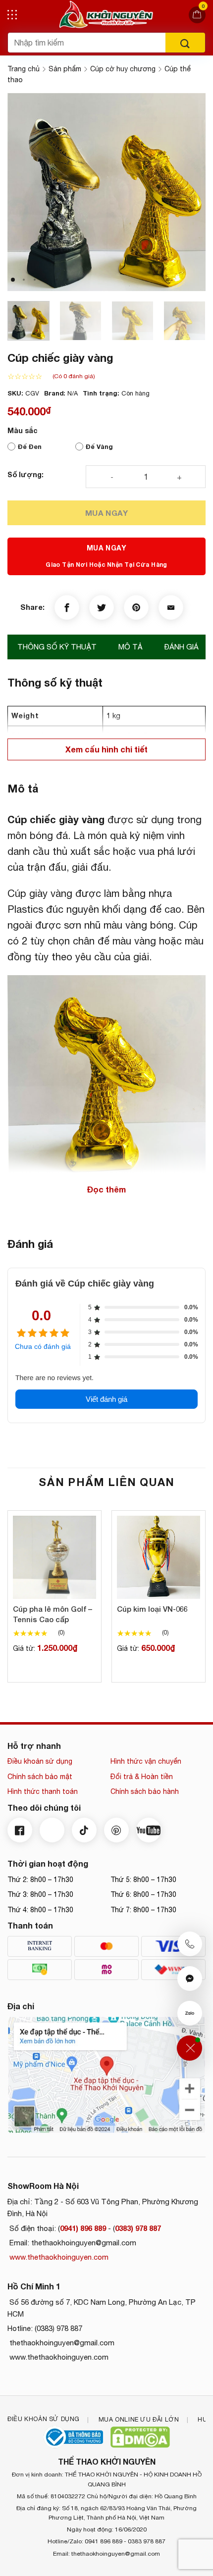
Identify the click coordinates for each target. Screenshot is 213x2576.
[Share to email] (171, 607)
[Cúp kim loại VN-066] (159, 1557)
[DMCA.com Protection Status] (140, 2437)
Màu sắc (23, 431)
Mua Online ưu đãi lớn (139, 2419)
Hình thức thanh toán (43, 1791)
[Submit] (185, 43)
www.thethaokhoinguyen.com (58, 2257)
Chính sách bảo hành (145, 1791)
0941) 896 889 (83, 2228)
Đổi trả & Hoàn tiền (142, 1777)
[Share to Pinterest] (136, 607)
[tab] (57, 647)
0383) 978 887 (138, 2228)
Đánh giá (182, 647)
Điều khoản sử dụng (40, 1761)
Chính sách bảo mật (40, 1777)
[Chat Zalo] (190, 2013)
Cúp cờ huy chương (123, 69)
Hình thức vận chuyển (146, 1761)
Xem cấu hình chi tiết (106, 749)
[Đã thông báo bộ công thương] (73, 2437)
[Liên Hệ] (189, 2048)
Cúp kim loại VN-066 (152, 1609)
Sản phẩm (65, 69)
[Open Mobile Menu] (12, 15)
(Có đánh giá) (74, 376)
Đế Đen (30, 446)
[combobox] (87, 43)
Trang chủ (24, 69)
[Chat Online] (190, 1979)
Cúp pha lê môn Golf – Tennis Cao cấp (53, 1614)
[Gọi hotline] (190, 1944)
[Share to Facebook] (67, 607)
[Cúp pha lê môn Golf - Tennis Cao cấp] (54, 1557)
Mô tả (131, 647)
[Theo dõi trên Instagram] (52, 1830)
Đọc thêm (106, 1189)
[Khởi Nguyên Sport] (106, 15)
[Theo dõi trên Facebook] (20, 1830)
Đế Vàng (99, 446)
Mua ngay (107, 513)
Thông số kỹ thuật (57, 647)
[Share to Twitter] (102, 607)
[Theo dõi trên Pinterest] (116, 1830)
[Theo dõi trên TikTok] (84, 1830)
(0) (61, 1632)
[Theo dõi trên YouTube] (149, 1830)
